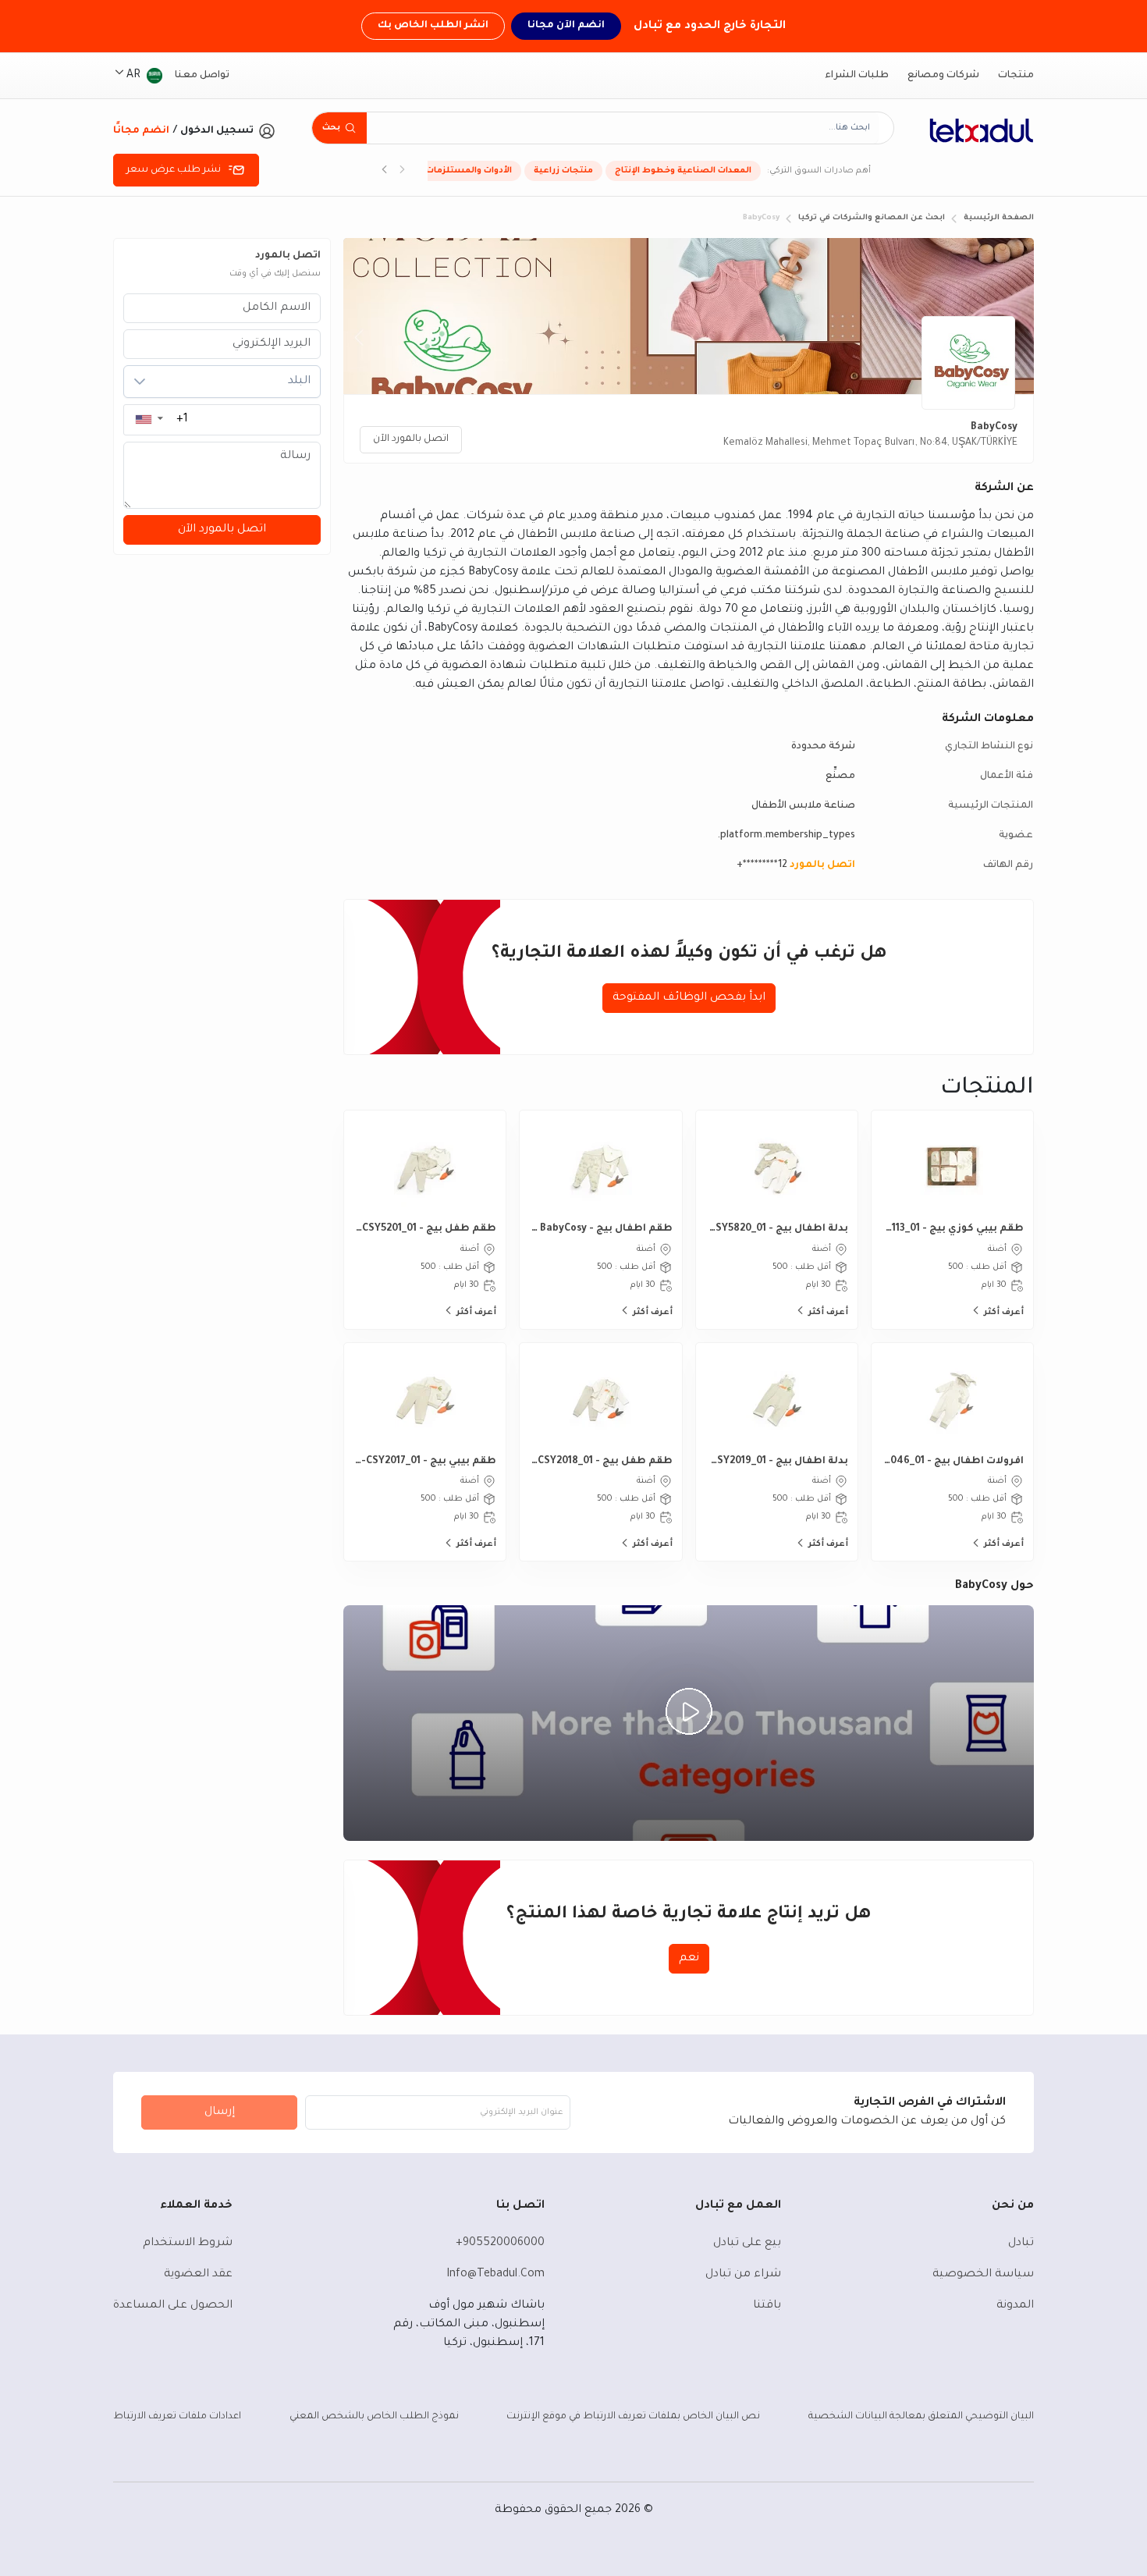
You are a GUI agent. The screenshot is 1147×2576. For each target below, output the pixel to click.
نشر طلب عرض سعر (174, 170)
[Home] (982, 130)
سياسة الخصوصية (983, 2275)
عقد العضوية (198, 2275)
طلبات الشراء (857, 76)
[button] (149, 419)
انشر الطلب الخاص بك (433, 26)
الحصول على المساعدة (173, 2306)
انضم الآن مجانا (566, 26)
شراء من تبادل (743, 2275)
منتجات (1016, 76)
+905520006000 (500, 2244)
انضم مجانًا (141, 131)
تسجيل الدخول (217, 131)
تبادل (1021, 2244)
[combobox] (622, 128)
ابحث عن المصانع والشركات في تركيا (872, 218)
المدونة (1015, 2306)
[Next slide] (385, 171)
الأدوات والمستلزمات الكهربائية (447, 171)
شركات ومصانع (943, 76)
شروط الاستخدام (188, 2244)
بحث (331, 128)
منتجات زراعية (563, 171)
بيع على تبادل (747, 2244)
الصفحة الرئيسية (999, 218)
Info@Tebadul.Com (495, 2275)
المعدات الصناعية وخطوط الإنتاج (683, 171)
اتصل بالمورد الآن (411, 439)
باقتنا (767, 2306)
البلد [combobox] (299, 382)
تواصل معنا (202, 76)
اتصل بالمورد (822, 865)
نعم (689, 1959)
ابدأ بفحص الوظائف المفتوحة (689, 998)
